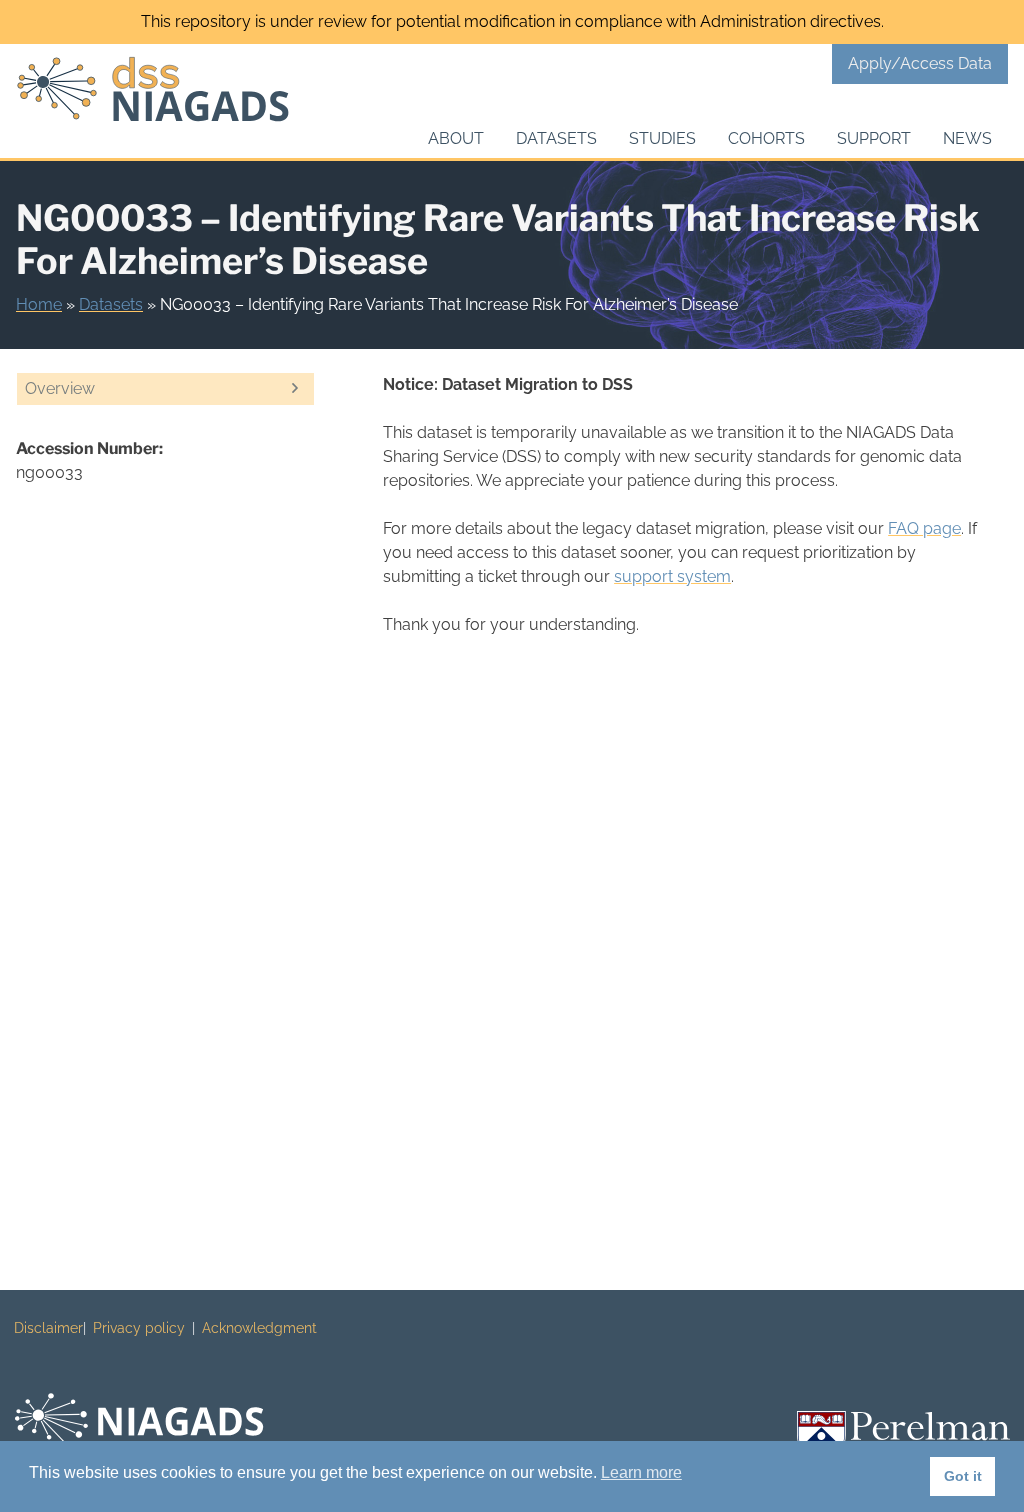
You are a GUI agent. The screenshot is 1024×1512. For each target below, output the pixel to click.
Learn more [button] (641, 1472)
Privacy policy (139, 1328)
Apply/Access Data (920, 63)
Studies (662, 138)
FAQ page (924, 528)
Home (39, 304)
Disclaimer (48, 1328)
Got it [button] (963, 1476)
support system (672, 576)
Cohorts (766, 138)
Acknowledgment (259, 1328)
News (967, 138)
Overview (60, 388)
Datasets (556, 138)
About (456, 138)
